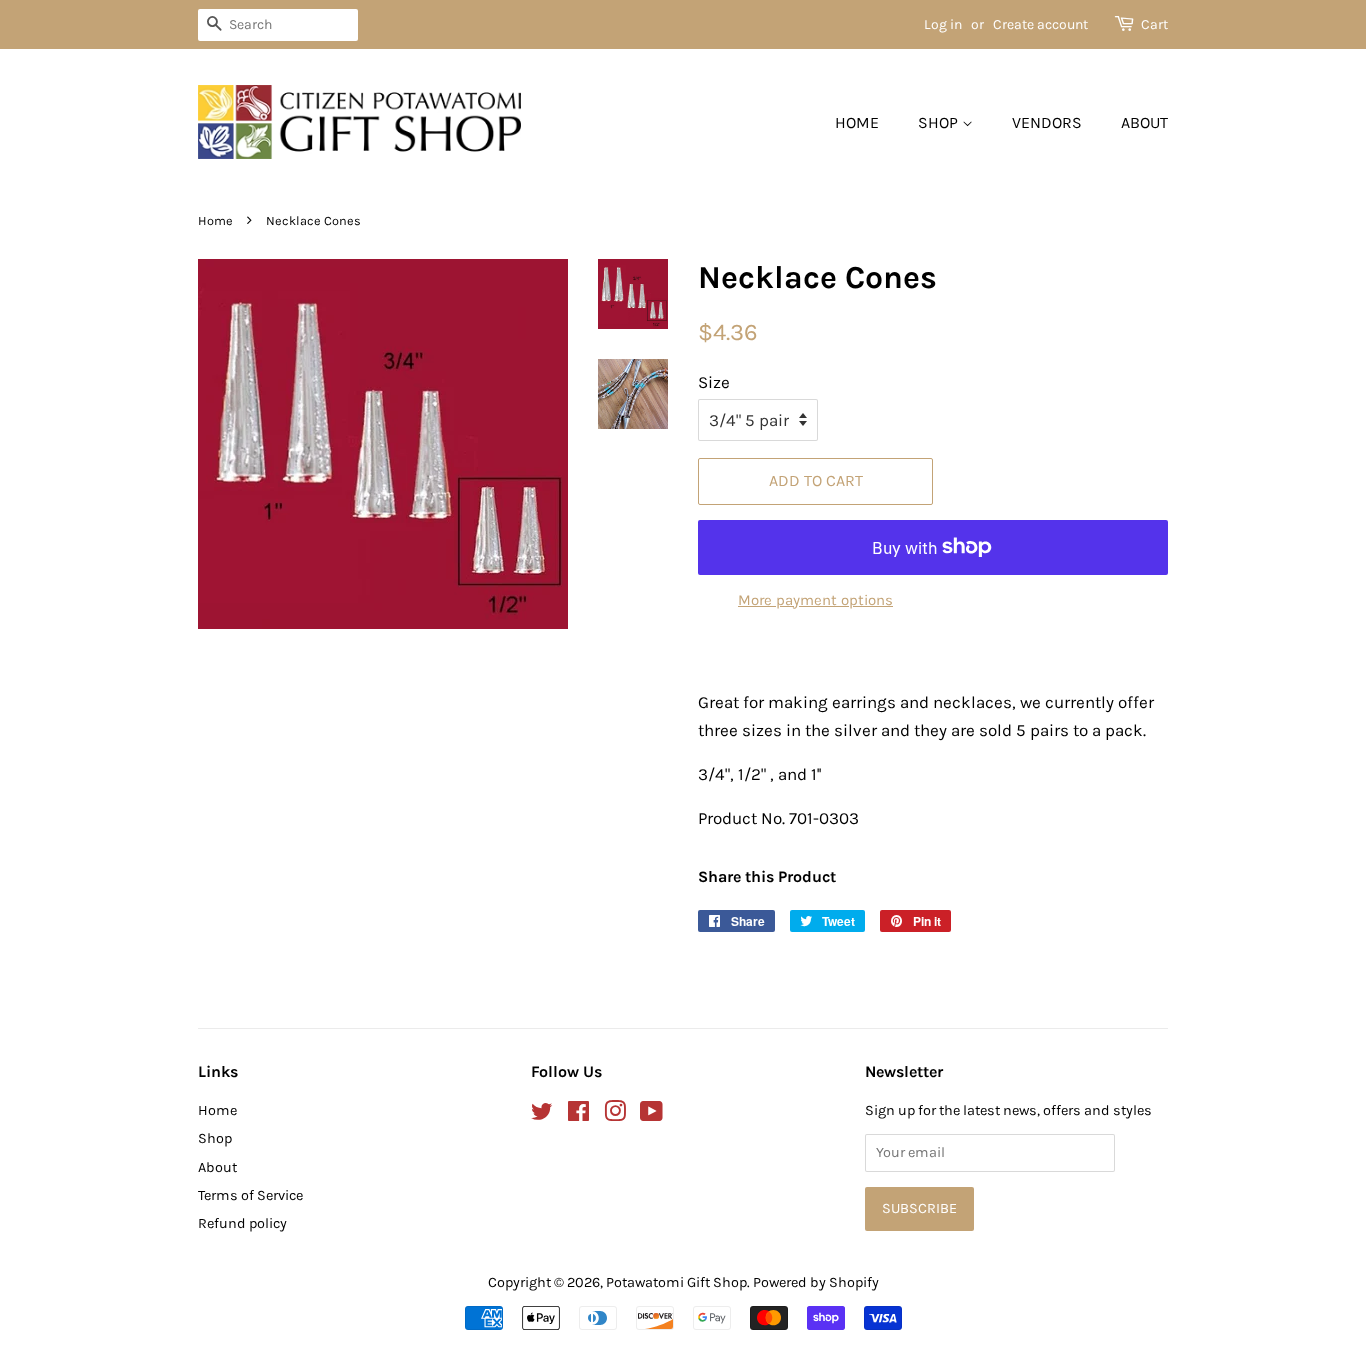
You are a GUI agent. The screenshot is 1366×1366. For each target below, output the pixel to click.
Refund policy (242, 1223)
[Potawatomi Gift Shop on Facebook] (578, 1115)
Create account (1040, 24)
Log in (943, 24)
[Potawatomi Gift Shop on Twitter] (542, 1115)
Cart (1154, 24)
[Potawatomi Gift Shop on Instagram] (615, 1115)
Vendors (1047, 122)
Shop (940, 122)
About (1144, 122)
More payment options (815, 600)
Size (714, 382)
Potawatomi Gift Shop (676, 1282)
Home (857, 122)
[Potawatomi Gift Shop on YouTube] (651, 1115)
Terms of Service (250, 1195)
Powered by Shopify (816, 1282)
